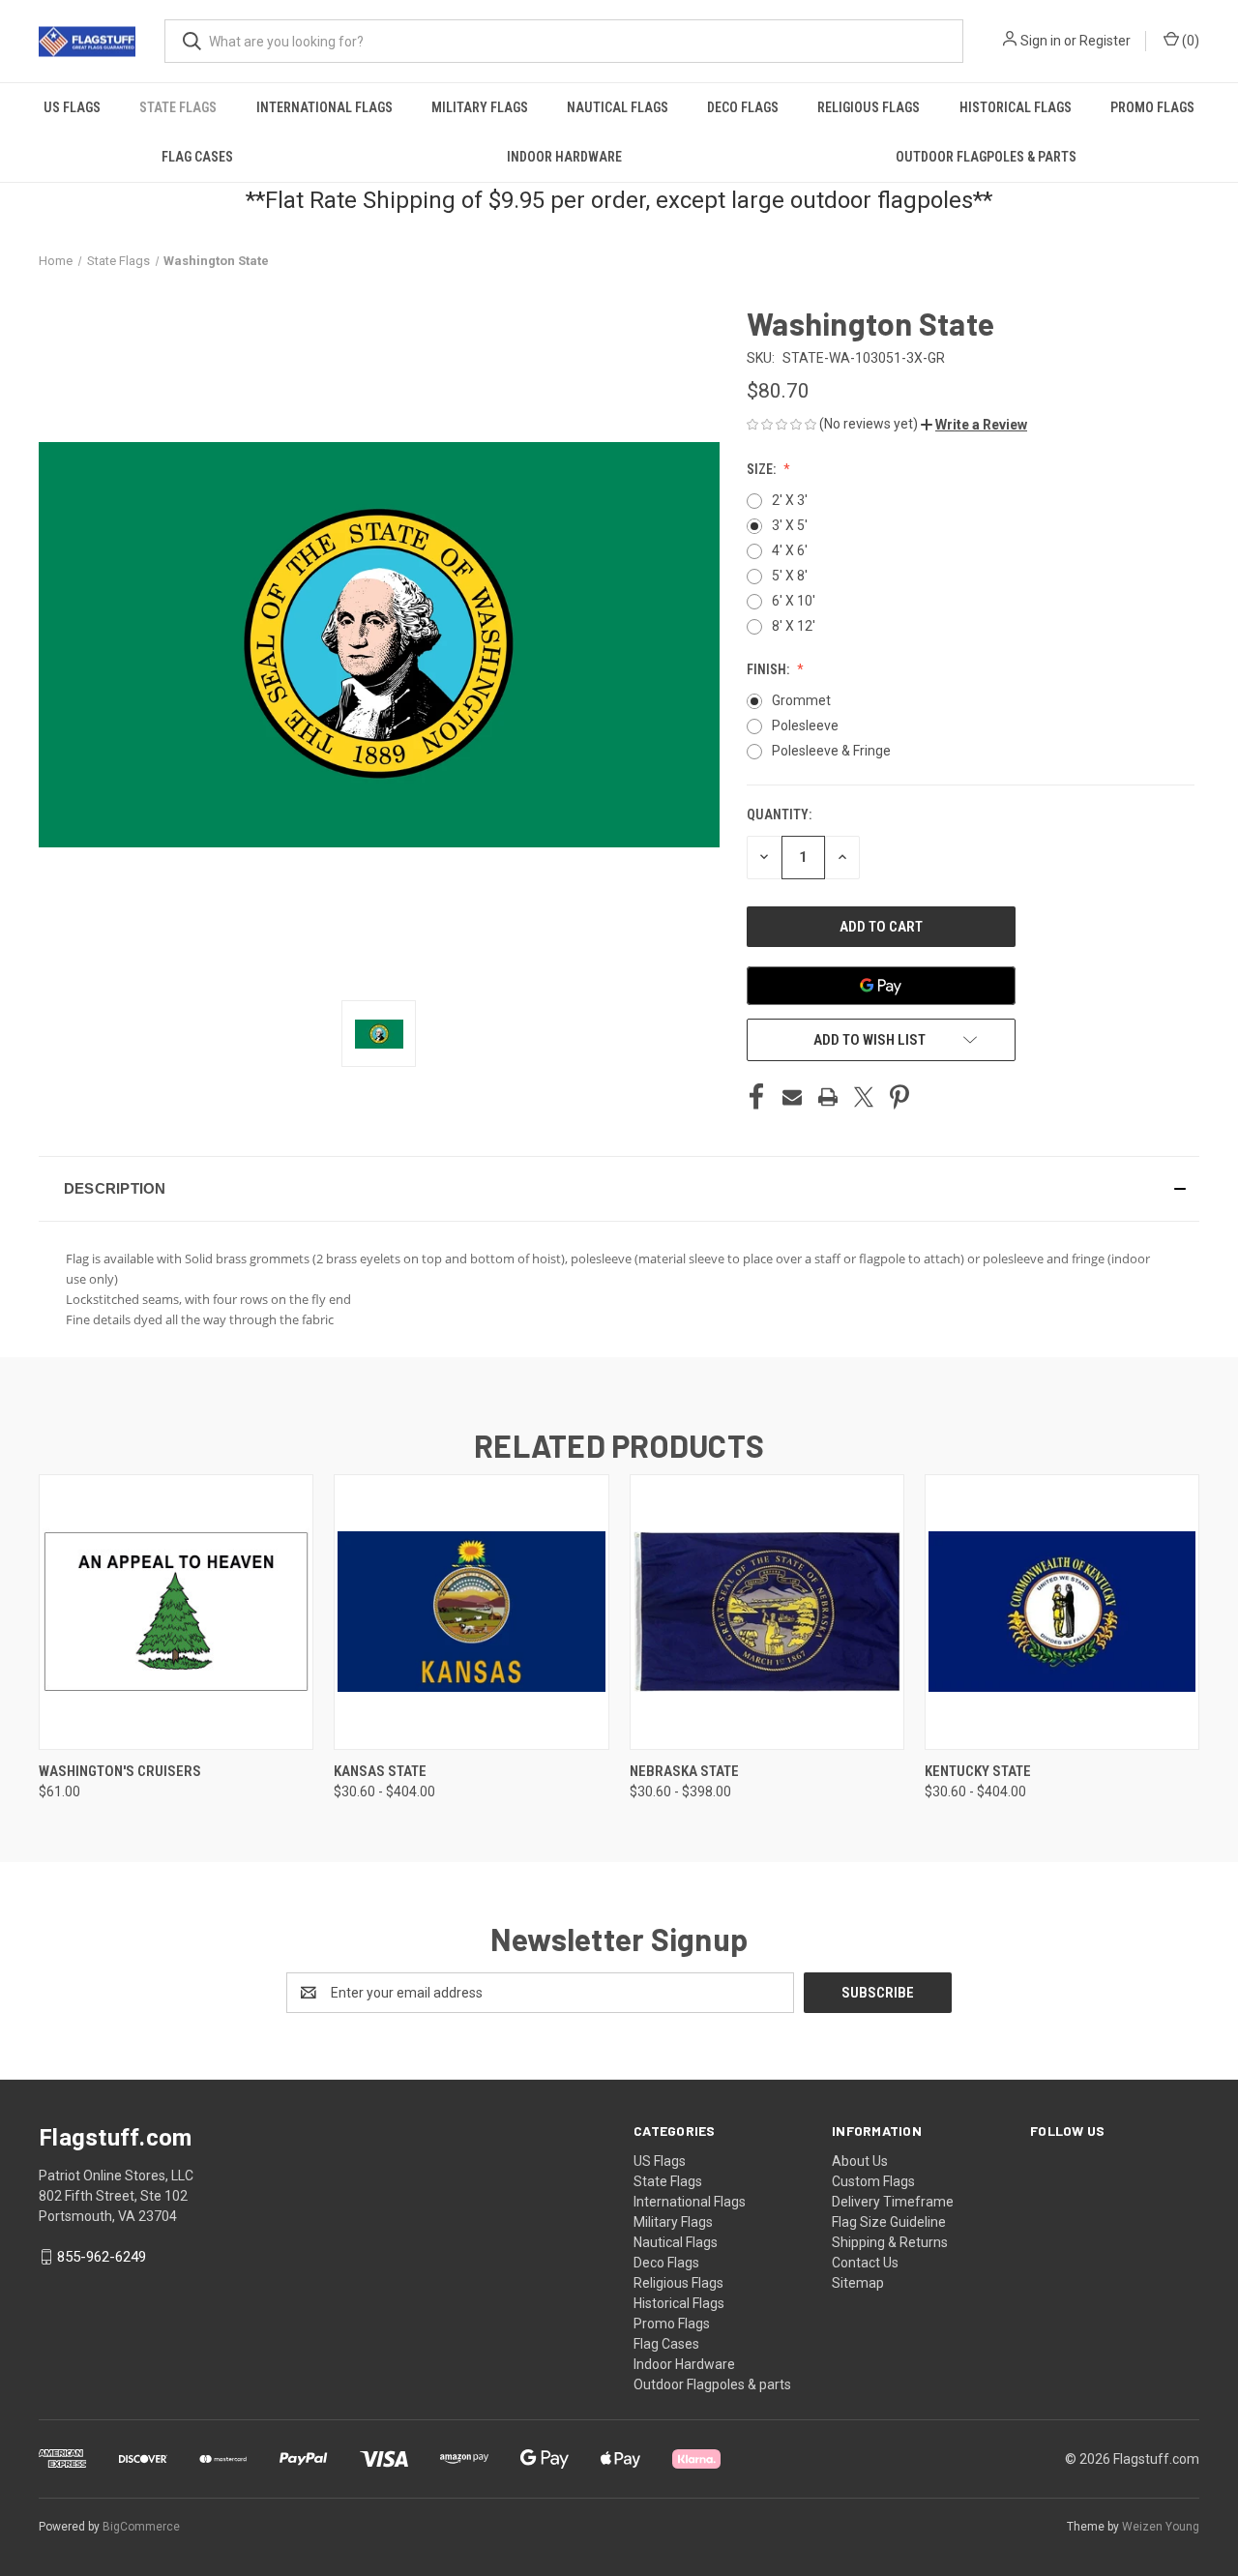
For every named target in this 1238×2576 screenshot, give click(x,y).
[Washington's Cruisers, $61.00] (176, 1612)
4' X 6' (790, 550)
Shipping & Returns (890, 2242)
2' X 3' (790, 500)
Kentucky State (978, 1771)
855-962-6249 (102, 2257)
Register (1105, 41)
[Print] (828, 1097)
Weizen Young (1161, 2527)
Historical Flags (1016, 107)
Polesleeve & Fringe (831, 751)
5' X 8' (790, 576)
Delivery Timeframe (893, 2202)
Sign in (1041, 41)
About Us (860, 2161)
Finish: (769, 669)
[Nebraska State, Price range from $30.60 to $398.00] (767, 1612)
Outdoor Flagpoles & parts (986, 157)
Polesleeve (805, 725)
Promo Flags (1152, 107)
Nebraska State (684, 1771)
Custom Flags (873, 2181)
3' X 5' (790, 525)
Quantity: (779, 814)
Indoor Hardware (564, 157)
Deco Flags (743, 107)
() (1189, 41)
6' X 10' (794, 601)
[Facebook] (756, 1097)
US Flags (72, 107)
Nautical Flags (618, 107)
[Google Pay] (881, 986)
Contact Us (865, 2263)
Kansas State (380, 1771)
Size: (763, 469)
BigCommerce (141, 2527)
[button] (974, 425)
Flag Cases (197, 157)
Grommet (801, 700)
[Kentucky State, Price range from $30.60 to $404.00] (1062, 1612)
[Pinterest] (899, 1097)
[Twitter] (864, 1097)
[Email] (792, 1097)
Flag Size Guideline (889, 2222)
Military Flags (480, 107)
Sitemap (858, 2283)
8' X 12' (794, 626)
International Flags (324, 107)
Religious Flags (869, 107)
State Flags (178, 107)
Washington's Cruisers (120, 1771)
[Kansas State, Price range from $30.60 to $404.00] (471, 1612)
